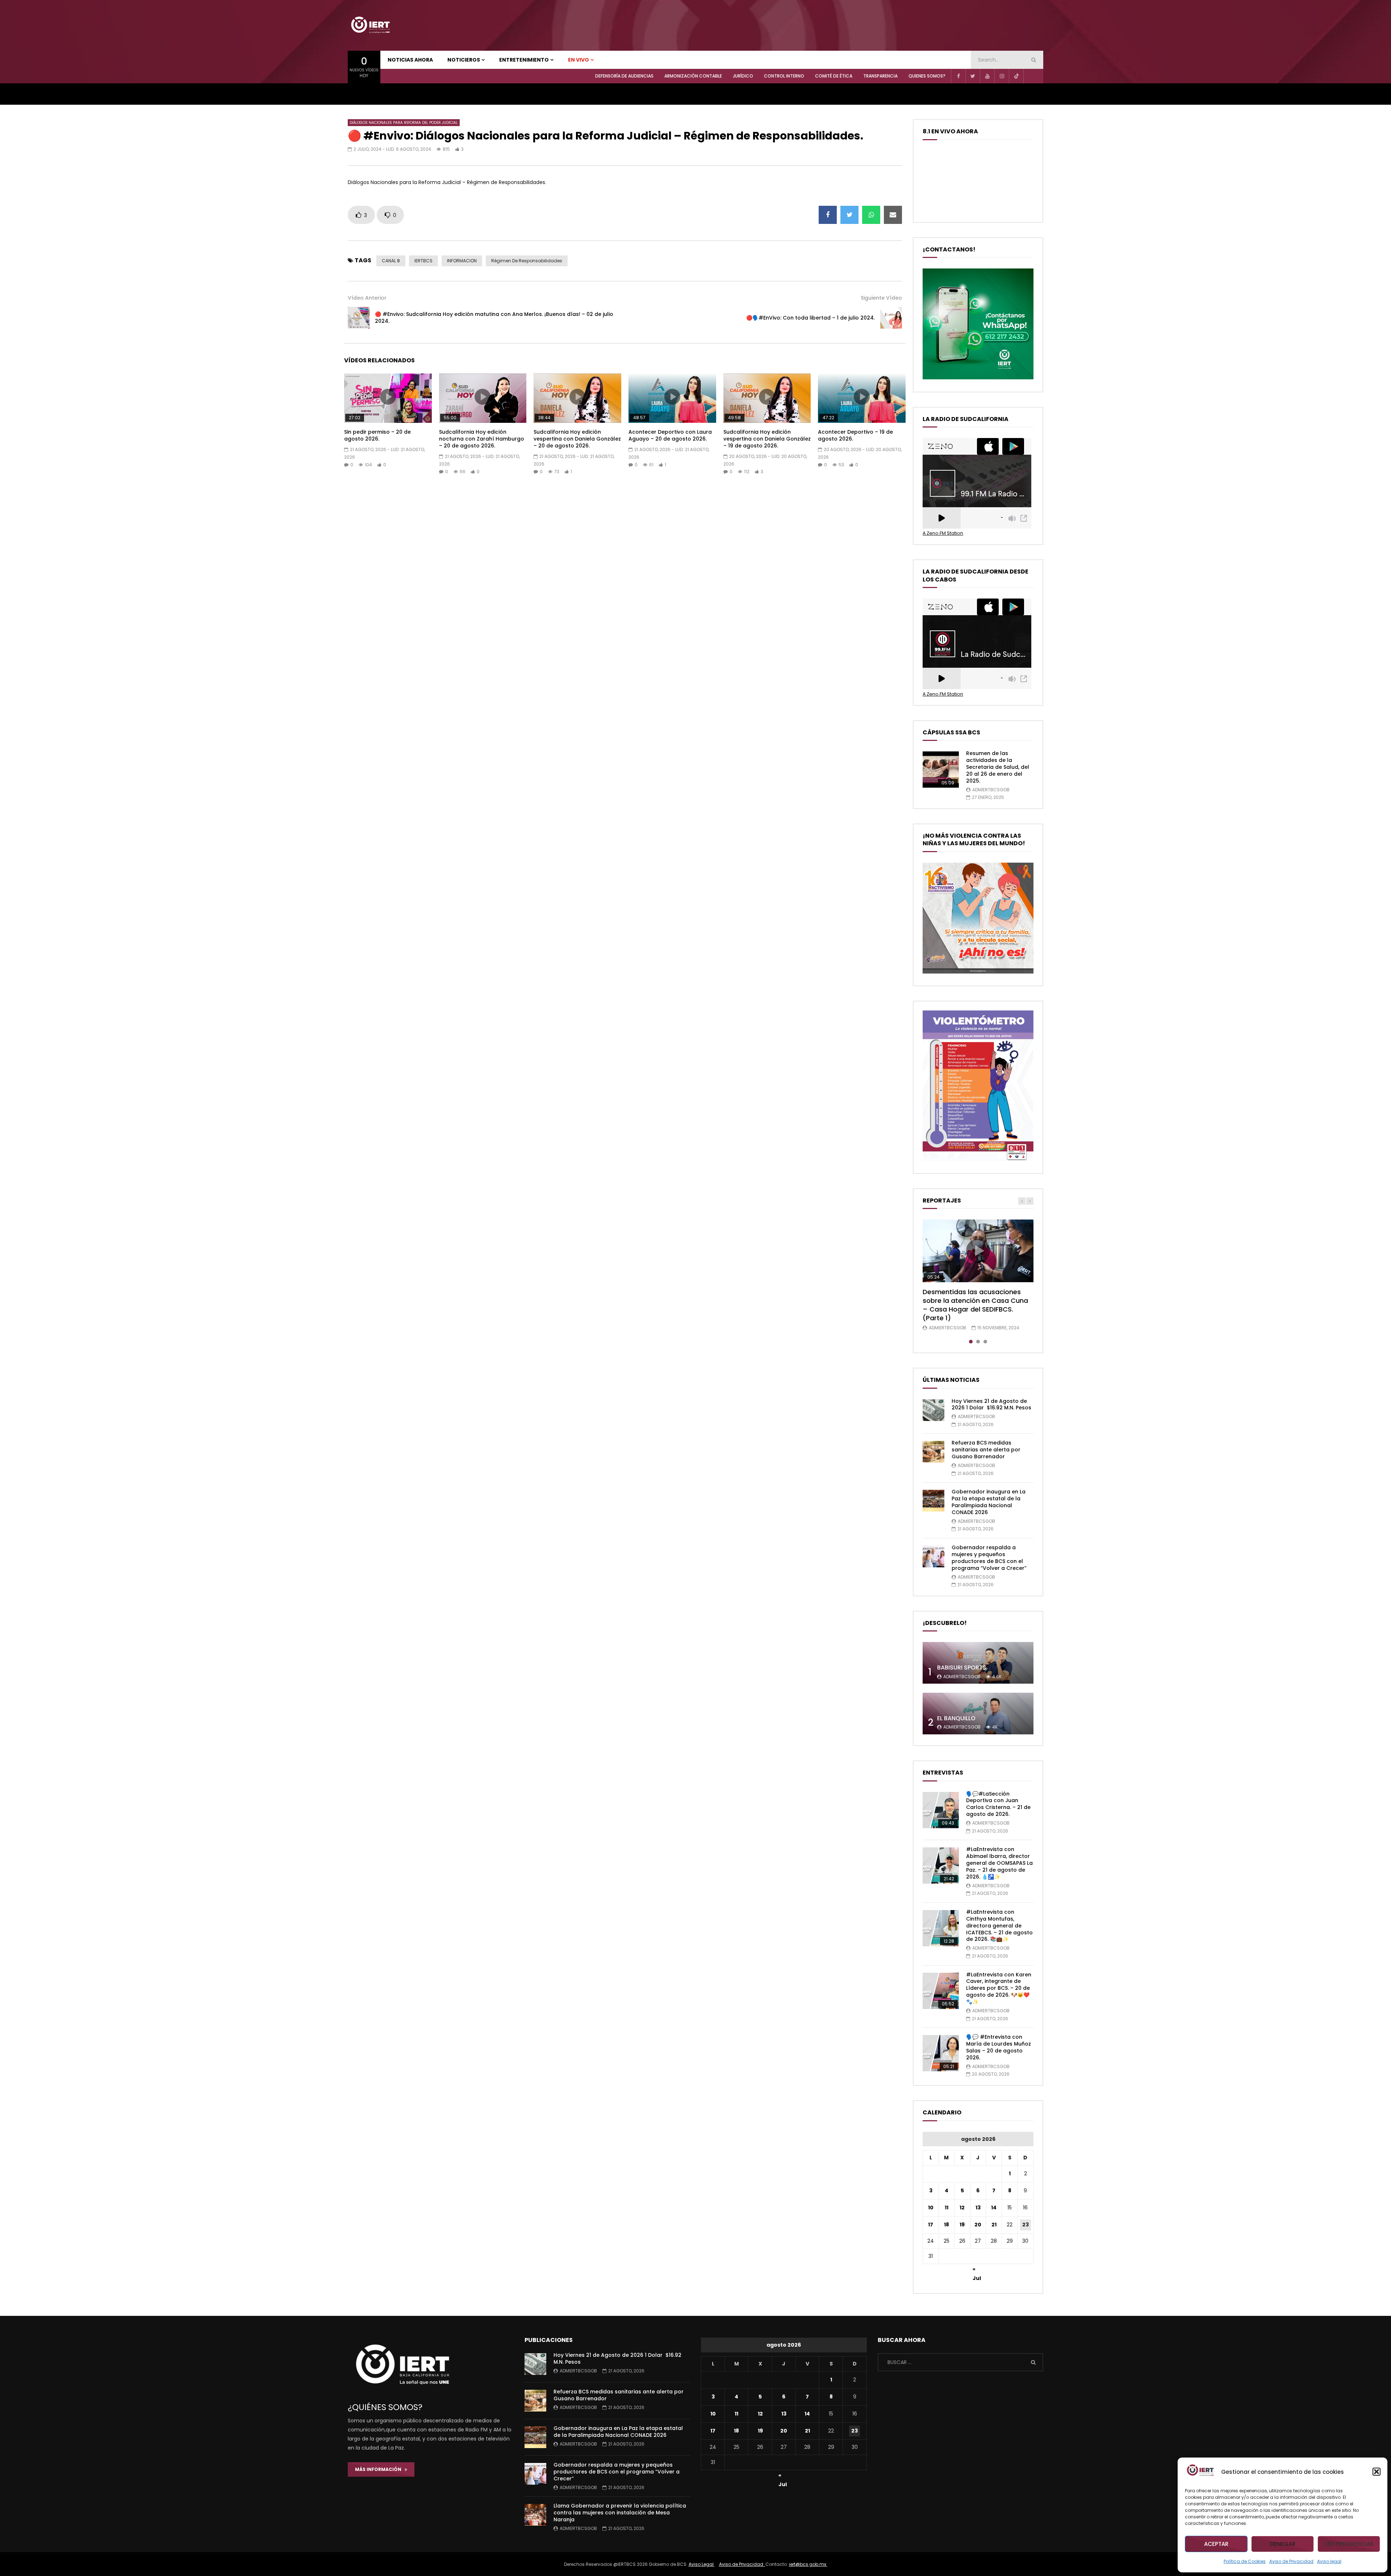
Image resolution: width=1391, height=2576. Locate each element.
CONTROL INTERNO (784, 76)
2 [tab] (978, 1342)
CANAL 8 (391, 261)
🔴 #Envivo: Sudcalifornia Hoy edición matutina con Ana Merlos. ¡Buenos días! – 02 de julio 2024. (494, 318)
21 (994, 2225)
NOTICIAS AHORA (410, 60)
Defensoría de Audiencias (624, 76)
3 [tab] (985, 1342)
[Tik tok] (1016, 76)
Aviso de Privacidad (1291, 2561)
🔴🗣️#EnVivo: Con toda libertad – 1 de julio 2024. (811, 318)
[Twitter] (973, 76)
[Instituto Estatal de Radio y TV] (370, 25)
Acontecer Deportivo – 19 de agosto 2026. (855, 435)
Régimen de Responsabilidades (527, 261)
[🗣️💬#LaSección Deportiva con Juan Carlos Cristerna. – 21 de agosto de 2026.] (941, 1810)
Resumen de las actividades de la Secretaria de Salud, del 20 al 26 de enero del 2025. (998, 767)
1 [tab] (971, 1342)
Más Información (380, 2469)
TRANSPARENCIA (880, 76)
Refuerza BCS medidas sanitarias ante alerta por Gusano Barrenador (986, 1450)
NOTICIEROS (464, 60)
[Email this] (893, 215)
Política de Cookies (1245, 2561)
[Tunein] (1031, 76)
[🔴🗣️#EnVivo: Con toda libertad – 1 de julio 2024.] (891, 318)
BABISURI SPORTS (962, 1668)
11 (947, 2208)
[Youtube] (987, 76)
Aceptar (1216, 2544)
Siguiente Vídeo (881, 298)
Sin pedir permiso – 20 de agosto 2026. (377, 435)
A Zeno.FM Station (943, 533)
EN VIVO (578, 60)
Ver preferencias (1349, 2544)
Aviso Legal (702, 2564)
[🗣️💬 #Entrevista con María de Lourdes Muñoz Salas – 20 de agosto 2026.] (941, 2053)
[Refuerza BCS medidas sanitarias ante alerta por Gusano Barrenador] (933, 1452)
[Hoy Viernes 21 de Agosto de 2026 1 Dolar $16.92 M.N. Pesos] (933, 1410)
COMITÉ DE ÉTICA (834, 76)
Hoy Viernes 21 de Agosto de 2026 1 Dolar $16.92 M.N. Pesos (991, 1404)
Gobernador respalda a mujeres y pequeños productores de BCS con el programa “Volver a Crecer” (989, 1558)
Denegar (1283, 2544)
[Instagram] (1002, 76)
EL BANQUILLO (956, 1718)
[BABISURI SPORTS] (978, 1663)
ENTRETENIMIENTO (524, 60)
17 (931, 2225)
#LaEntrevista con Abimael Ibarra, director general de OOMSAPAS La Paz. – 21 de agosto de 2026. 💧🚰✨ (999, 1863)
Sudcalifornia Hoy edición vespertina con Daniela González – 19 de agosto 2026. (767, 439)
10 (931, 2208)
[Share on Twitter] (849, 215)
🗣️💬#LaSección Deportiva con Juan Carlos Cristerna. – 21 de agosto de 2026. (998, 1804)
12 (962, 2208)
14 (994, 2208)
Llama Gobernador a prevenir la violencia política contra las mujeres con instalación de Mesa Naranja (620, 2513)
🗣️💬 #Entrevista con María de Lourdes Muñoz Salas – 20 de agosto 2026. (999, 2047)
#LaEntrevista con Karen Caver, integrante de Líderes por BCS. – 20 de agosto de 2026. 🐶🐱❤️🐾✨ (999, 1988)
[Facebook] (958, 76)
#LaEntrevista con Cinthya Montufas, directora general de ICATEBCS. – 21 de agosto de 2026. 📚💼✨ (999, 1926)
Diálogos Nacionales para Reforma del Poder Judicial (404, 123)
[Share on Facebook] (828, 215)
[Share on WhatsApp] (871, 215)
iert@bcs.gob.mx (808, 2564)
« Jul (977, 2270)
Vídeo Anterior (367, 298)
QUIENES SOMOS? (927, 76)
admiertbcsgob (991, 790)
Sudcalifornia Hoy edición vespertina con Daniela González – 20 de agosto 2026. (577, 439)
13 (978, 2208)
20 (978, 2225)
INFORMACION (462, 261)
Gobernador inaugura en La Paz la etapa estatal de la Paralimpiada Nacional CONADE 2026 (989, 1502)
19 (962, 2225)
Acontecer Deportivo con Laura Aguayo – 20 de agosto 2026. (670, 435)
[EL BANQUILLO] (978, 1714)
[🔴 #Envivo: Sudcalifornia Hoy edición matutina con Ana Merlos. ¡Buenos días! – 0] (359, 318)
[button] (1377, 2472)
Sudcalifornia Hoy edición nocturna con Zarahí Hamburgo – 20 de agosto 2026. (482, 439)
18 (947, 2225)
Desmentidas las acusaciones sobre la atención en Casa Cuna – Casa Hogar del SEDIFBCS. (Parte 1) (975, 1305)
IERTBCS (423, 261)
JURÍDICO (743, 76)
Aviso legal (1329, 2561)
